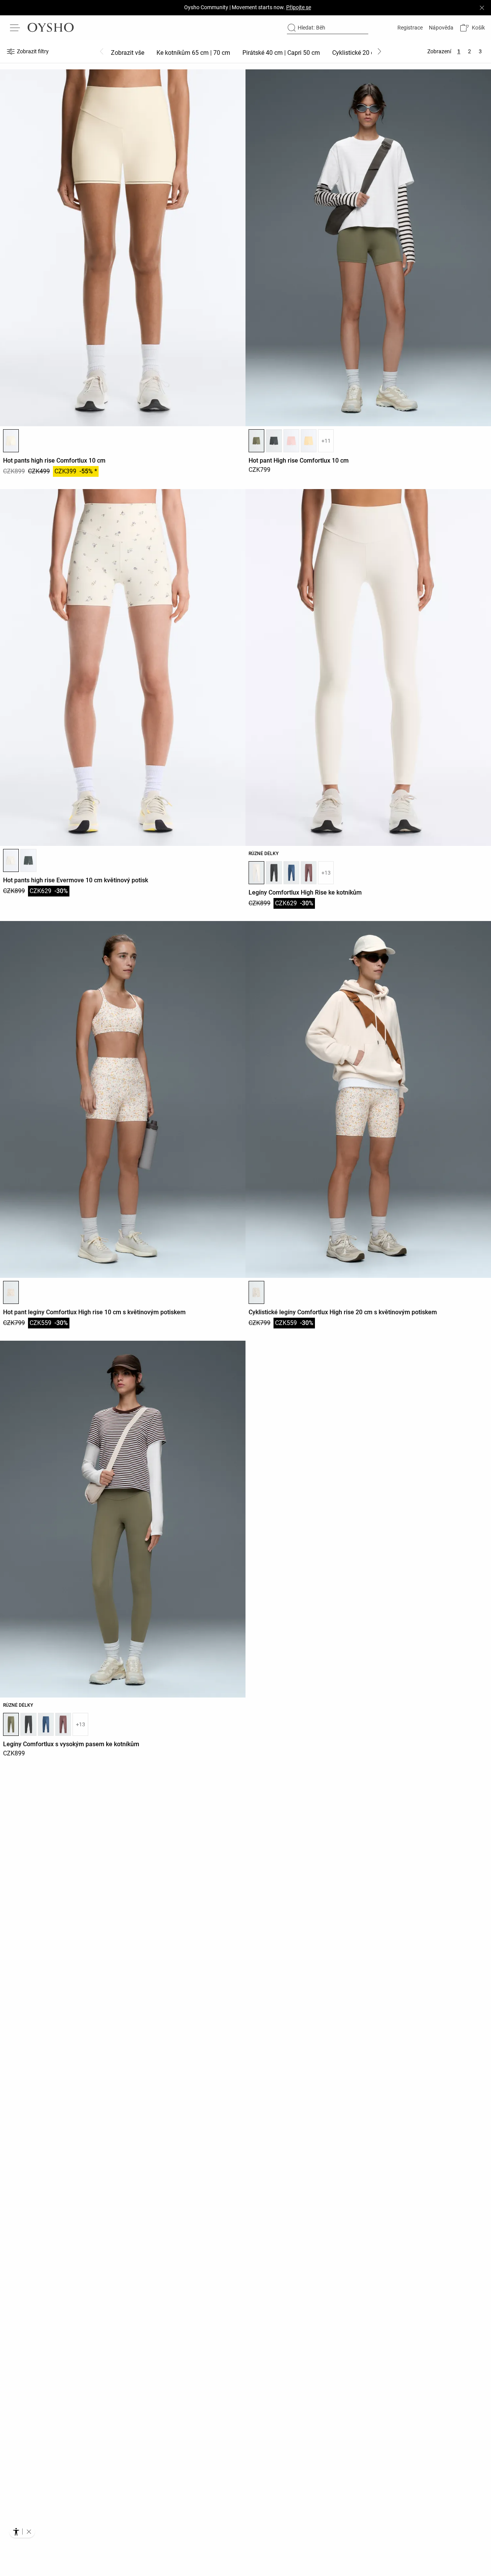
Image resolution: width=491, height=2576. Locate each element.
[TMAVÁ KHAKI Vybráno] (256, 441)
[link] (409, 28)
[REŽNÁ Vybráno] (11, 441)
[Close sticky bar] (482, 8)
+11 (326, 441)
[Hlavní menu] (15, 28)
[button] (472, 28)
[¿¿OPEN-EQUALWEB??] (22, 2532)
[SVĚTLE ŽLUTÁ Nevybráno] (309, 441)
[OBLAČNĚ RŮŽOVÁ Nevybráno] (291, 441)
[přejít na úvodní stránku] (51, 28)
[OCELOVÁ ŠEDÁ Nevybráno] (274, 441)
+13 (326, 873)
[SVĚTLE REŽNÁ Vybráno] (11, 860)
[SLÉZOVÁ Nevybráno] (309, 873)
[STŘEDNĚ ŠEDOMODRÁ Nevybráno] (291, 873)
